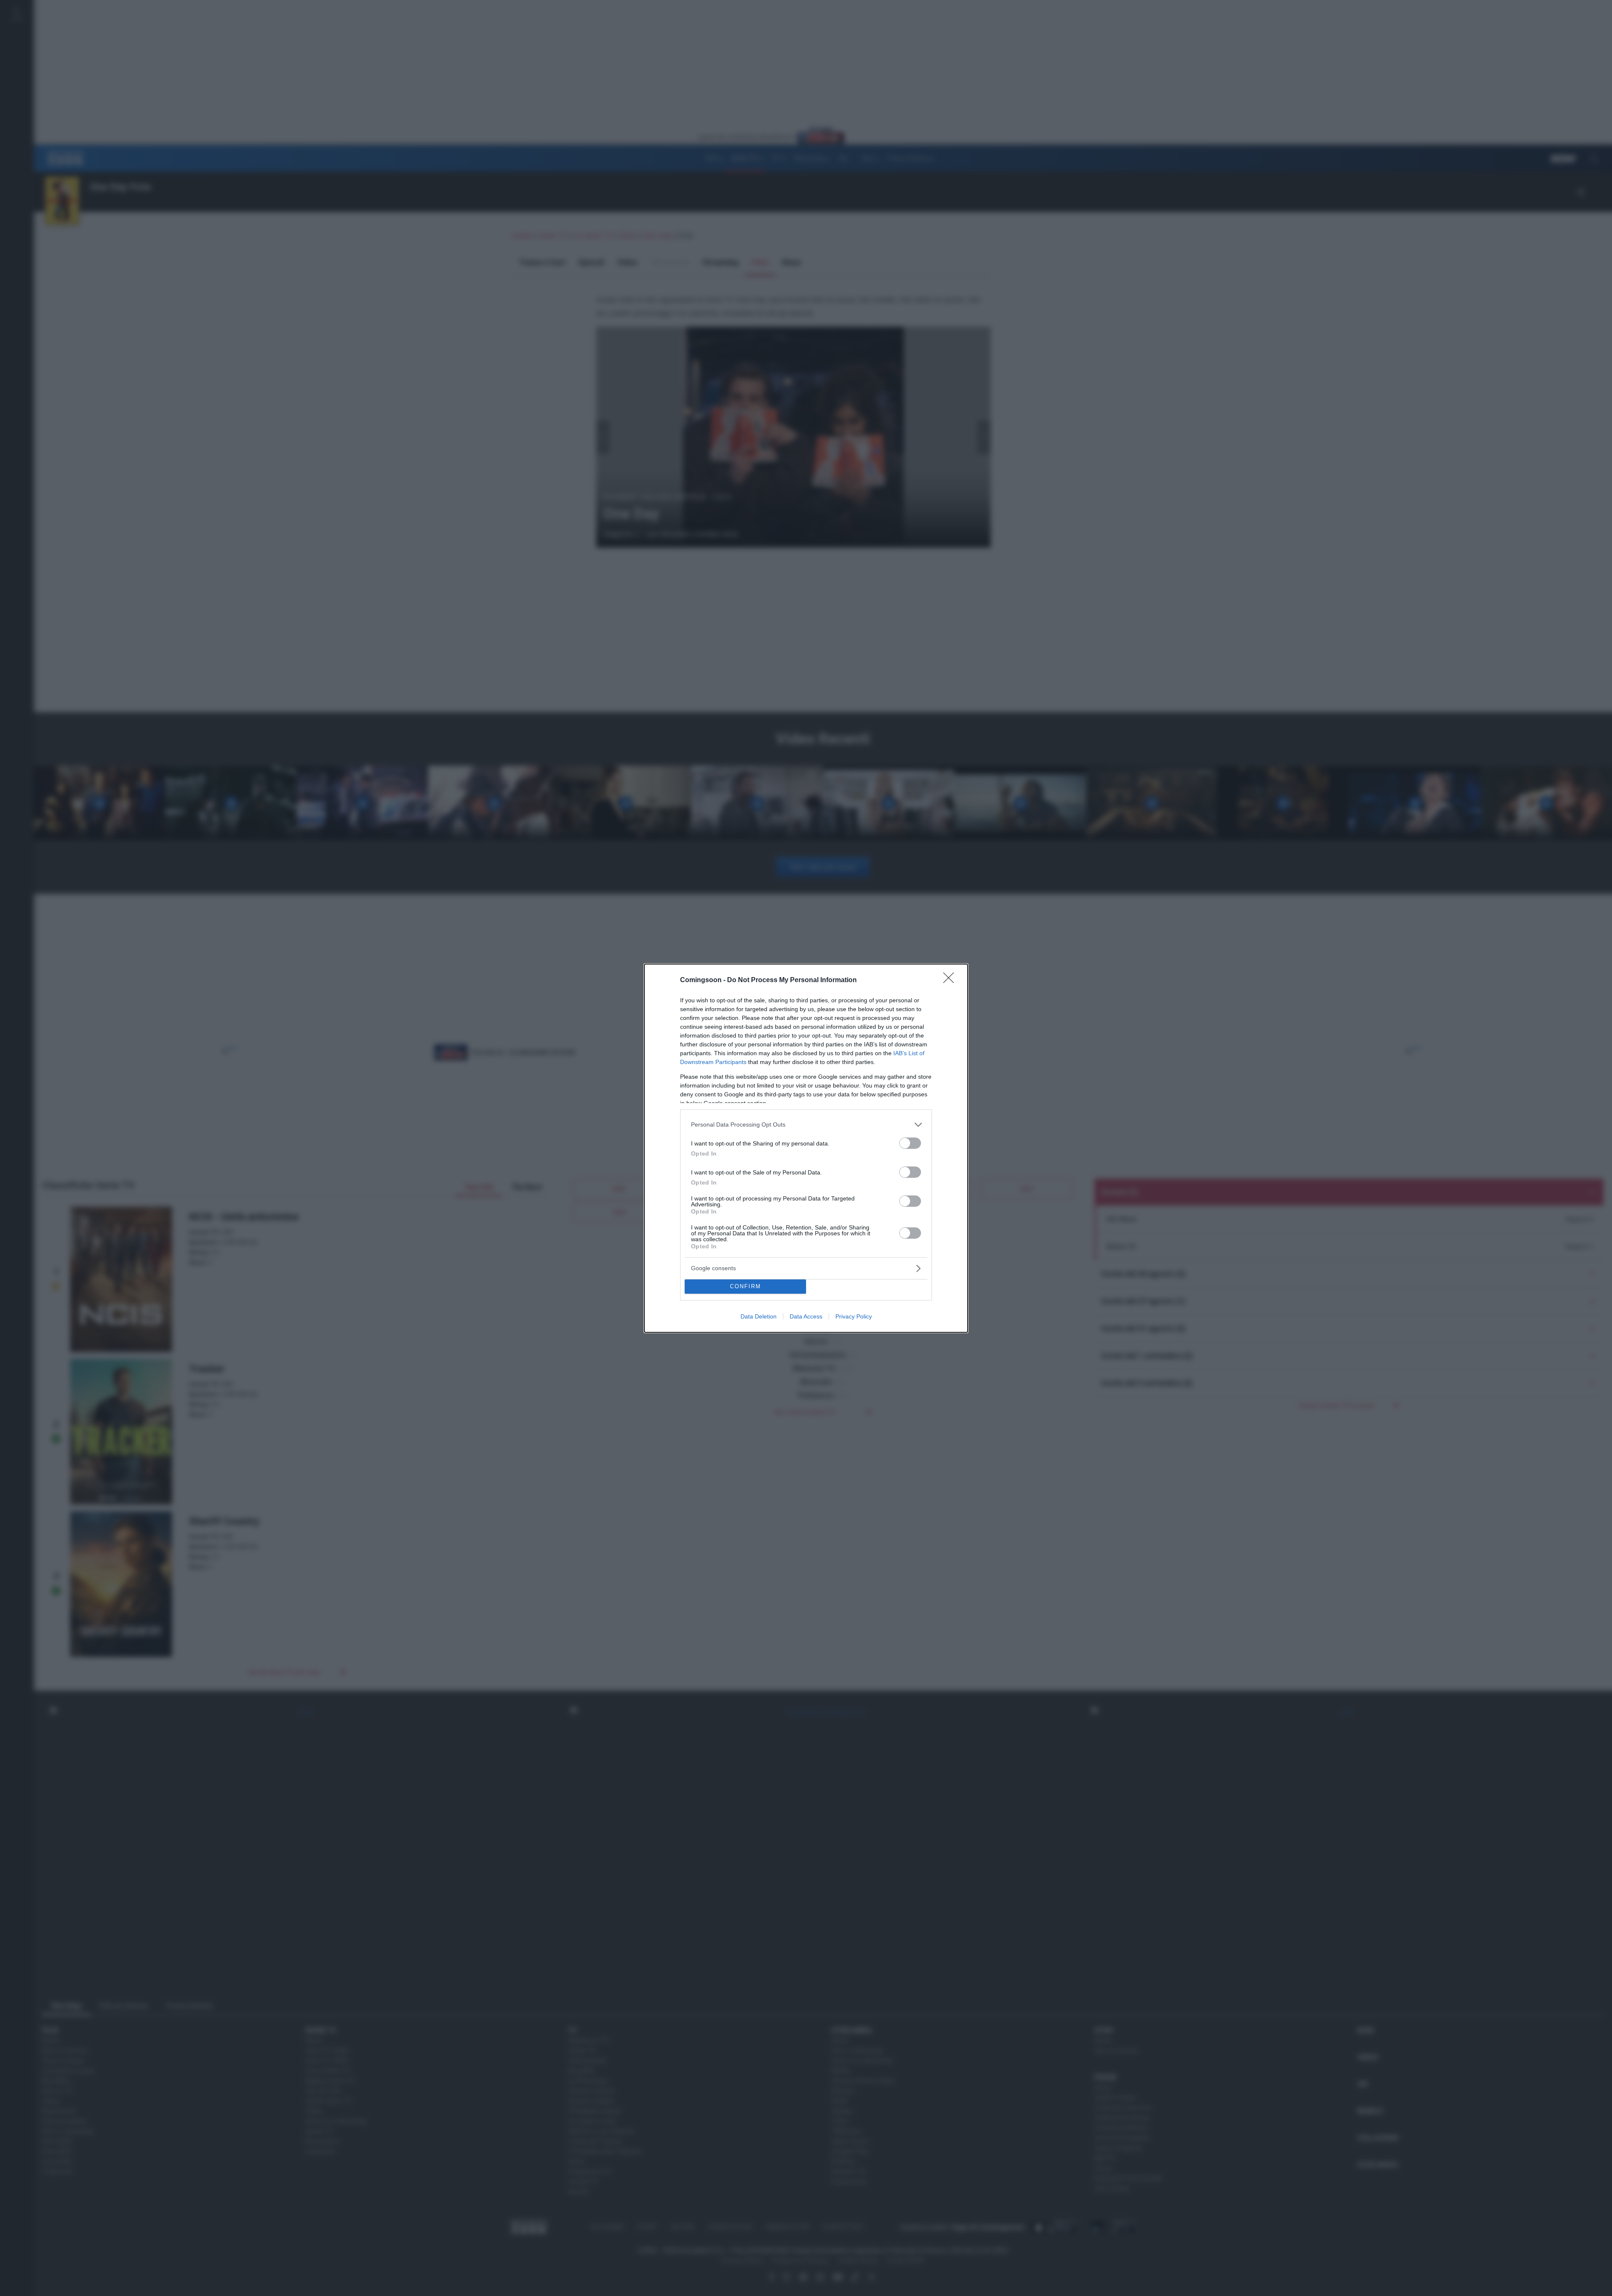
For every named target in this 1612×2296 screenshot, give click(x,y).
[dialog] (806, 1148)
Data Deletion (759, 1316)
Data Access (806, 1316)
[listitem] (806, 1125)
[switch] (910, 1143)
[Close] (951, 980)
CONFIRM (746, 1286)
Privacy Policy (854, 1316)
